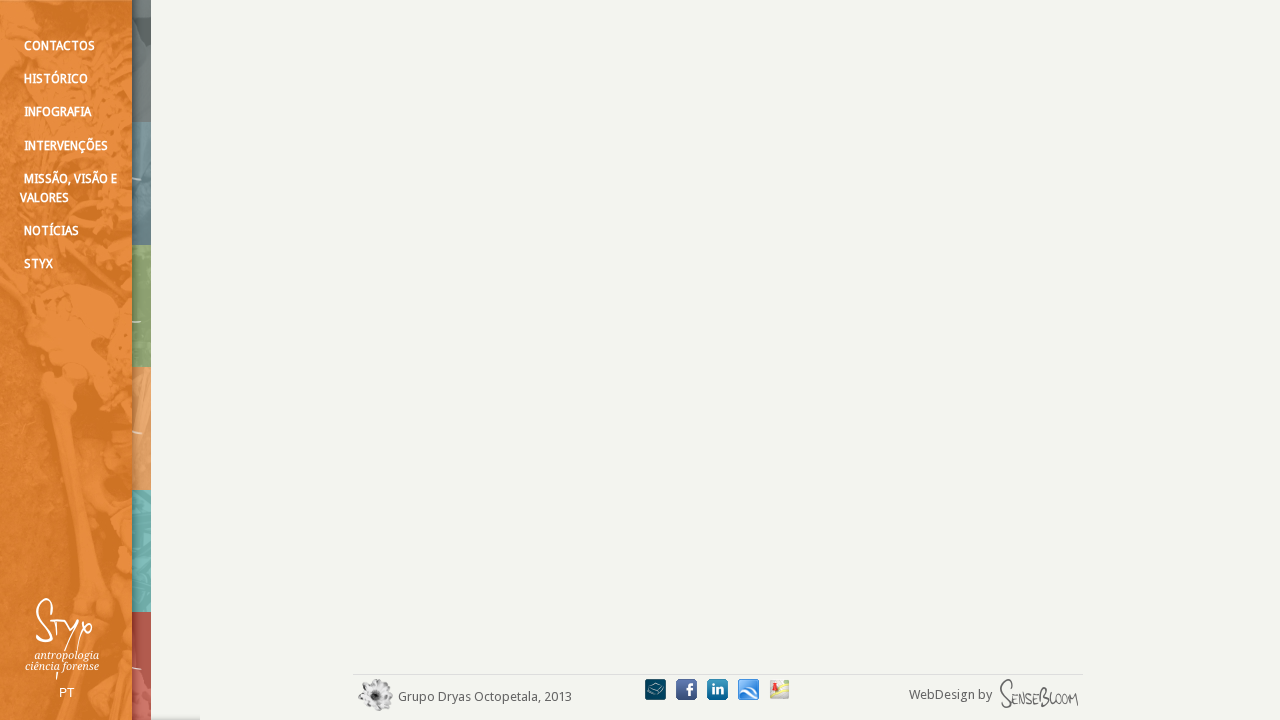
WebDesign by (952, 694)
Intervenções (66, 146)
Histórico (56, 79)
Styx (38, 264)
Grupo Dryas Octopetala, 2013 (485, 696)
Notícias (51, 231)
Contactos (59, 46)
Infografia (57, 112)
